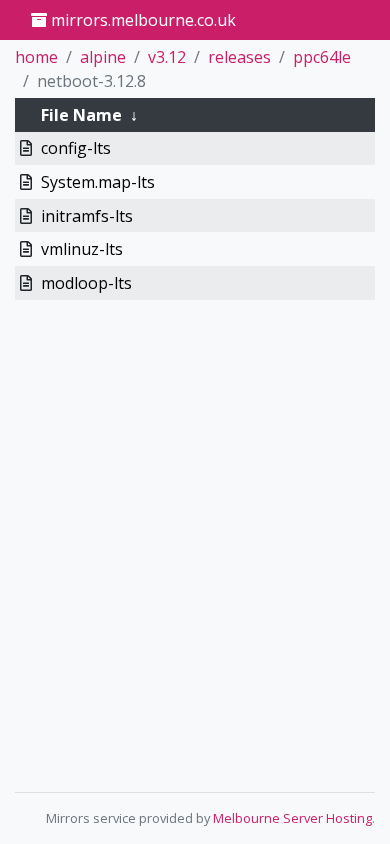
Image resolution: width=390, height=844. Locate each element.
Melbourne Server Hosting (292, 818)
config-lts (76, 148)
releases (239, 57)
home (36, 57)
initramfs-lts (87, 216)
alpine (103, 57)
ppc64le (322, 57)
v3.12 (167, 57)
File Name (81, 115)
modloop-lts (86, 283)
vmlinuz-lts (82, 249)
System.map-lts (98, 182)
